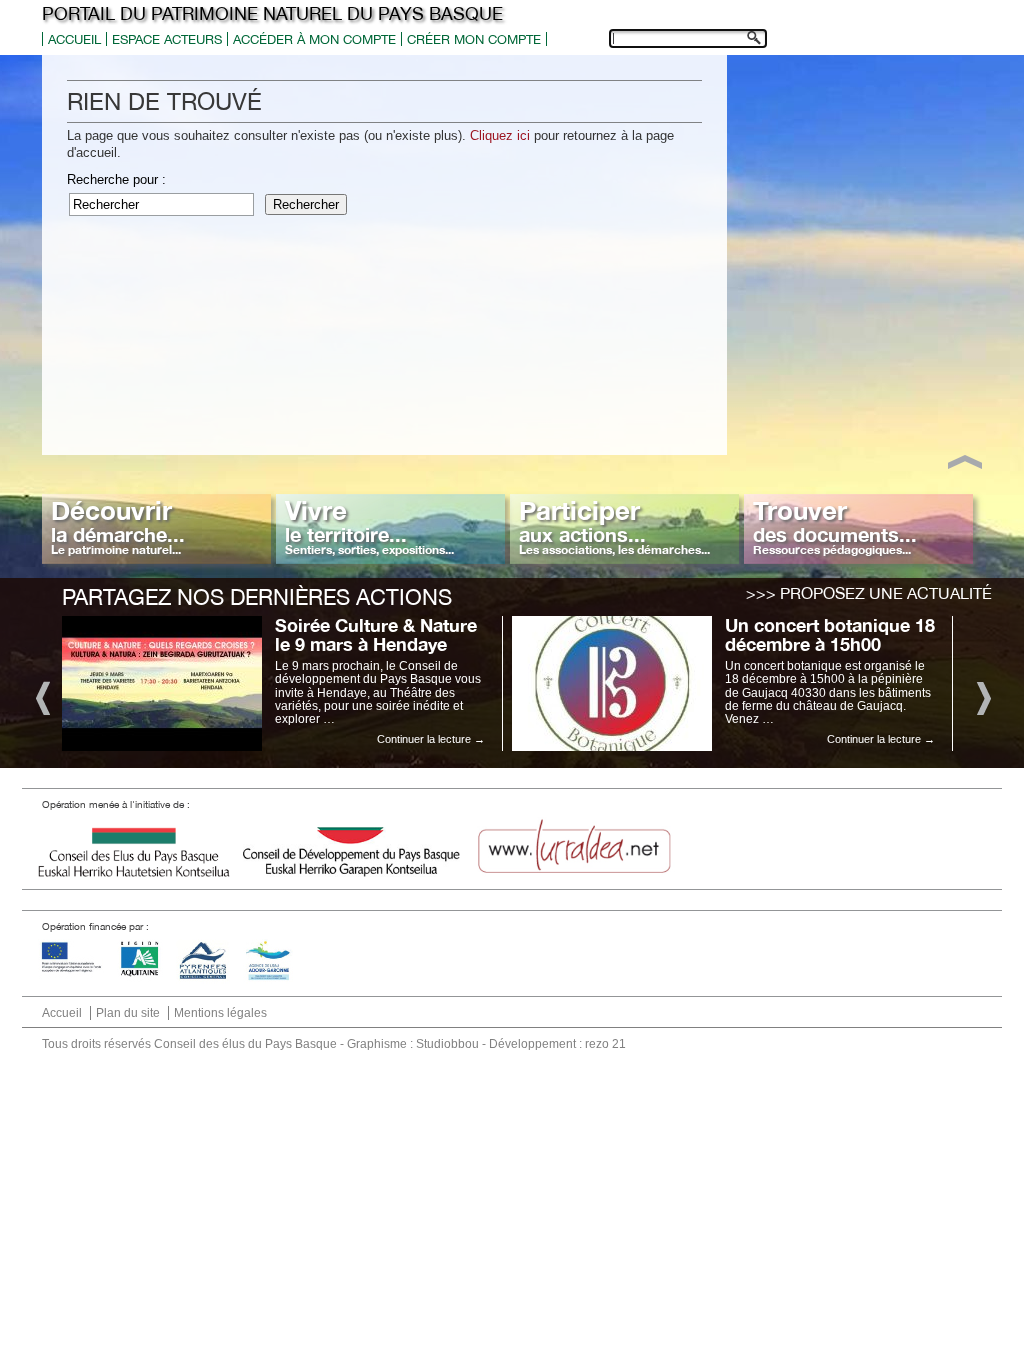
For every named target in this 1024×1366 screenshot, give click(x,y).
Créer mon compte (474, 39)
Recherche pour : (116, 179)
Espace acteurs (167, 39)
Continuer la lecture (431, 739)
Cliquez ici (500, 135)
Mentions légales (220, 1013)
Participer (614, 526)
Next (983, 696)
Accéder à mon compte (314, 39)
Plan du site (128, 1013)
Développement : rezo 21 (557, 1044)
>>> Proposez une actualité (869, 593)
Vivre (369, 526)
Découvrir (118, 526)
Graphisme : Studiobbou (413, 1044)
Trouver (835, 526)
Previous (41, 696)
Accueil (74, 39)
